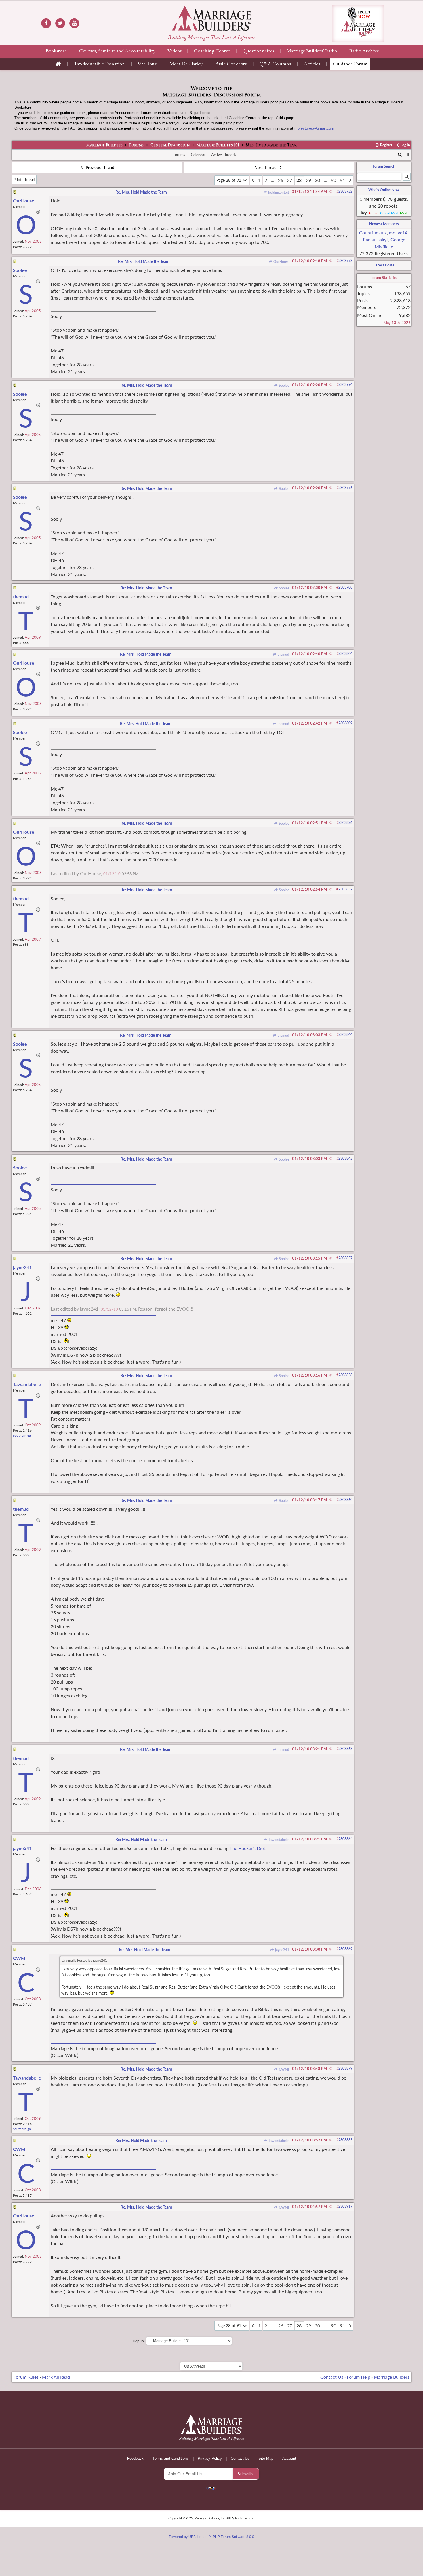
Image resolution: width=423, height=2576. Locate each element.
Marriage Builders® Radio (312, 51)
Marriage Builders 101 (218, 145)
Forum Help (359, 2377)
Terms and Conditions (171, 2458)
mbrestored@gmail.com (314, 128)
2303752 (345, 191)
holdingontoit (278, 192)
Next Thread (266, 167)
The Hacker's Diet (247, 1848)
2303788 (345, 587)
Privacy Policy (210, 2458)
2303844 (345, 1035)
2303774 (345, 385)
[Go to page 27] (253, 180)
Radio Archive (364, 51)
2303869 (345, 1949)
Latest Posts (384, 265)
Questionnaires (258, 51)
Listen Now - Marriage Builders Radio (358, 23)
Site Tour (147, 64)
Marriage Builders (104, 145)
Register (386, 145)
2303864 (345, 1839)
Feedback (135, 2458)
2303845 (345, 1158)
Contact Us (332, 2377)
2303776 (345, 488)
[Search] (400, 155)
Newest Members (384, 224)
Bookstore (56, 51)
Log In (405, 145)
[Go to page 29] (350, 180)
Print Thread (24, 180)
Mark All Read (56, 2377)
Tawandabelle (278, 1840)
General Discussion (170, 145)
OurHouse (281, 262)
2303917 (345, 2206)
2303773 (345, 261)
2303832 (345, 889)
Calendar (198, 155)
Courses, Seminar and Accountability (117, 51)
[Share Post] (330, 192)
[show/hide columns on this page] (408, 155)
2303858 (345, 1375)
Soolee (284, 385)
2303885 (345, 2140)
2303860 (345, 1500)
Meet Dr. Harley (186, 64)
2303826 (345, 823)
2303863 (345, 1749)
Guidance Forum (350, 64)
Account (289, 2458)
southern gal (22, 1435)
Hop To (138, 2341)
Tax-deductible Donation (99, 64)
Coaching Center (212, 51)
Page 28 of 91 (229, 180)
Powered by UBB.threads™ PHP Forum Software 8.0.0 (211, 2537)
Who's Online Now (384, 190)
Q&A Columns (275, 64)
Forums (136, 145)
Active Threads (224, 155)
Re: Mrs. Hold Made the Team (141, 192)
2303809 (345, 723)
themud (283, 654)
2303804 (345, 654)
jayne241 (282, 1950)
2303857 (345, 1258)
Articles (312, 64)
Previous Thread (99, 167)
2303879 (345, 2068)
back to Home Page (211, 18)
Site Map (266, 2458)
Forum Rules (26, 2377)
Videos (175, 51)
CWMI (284, 2069)
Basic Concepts (231, 64)
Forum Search (384, 166)
